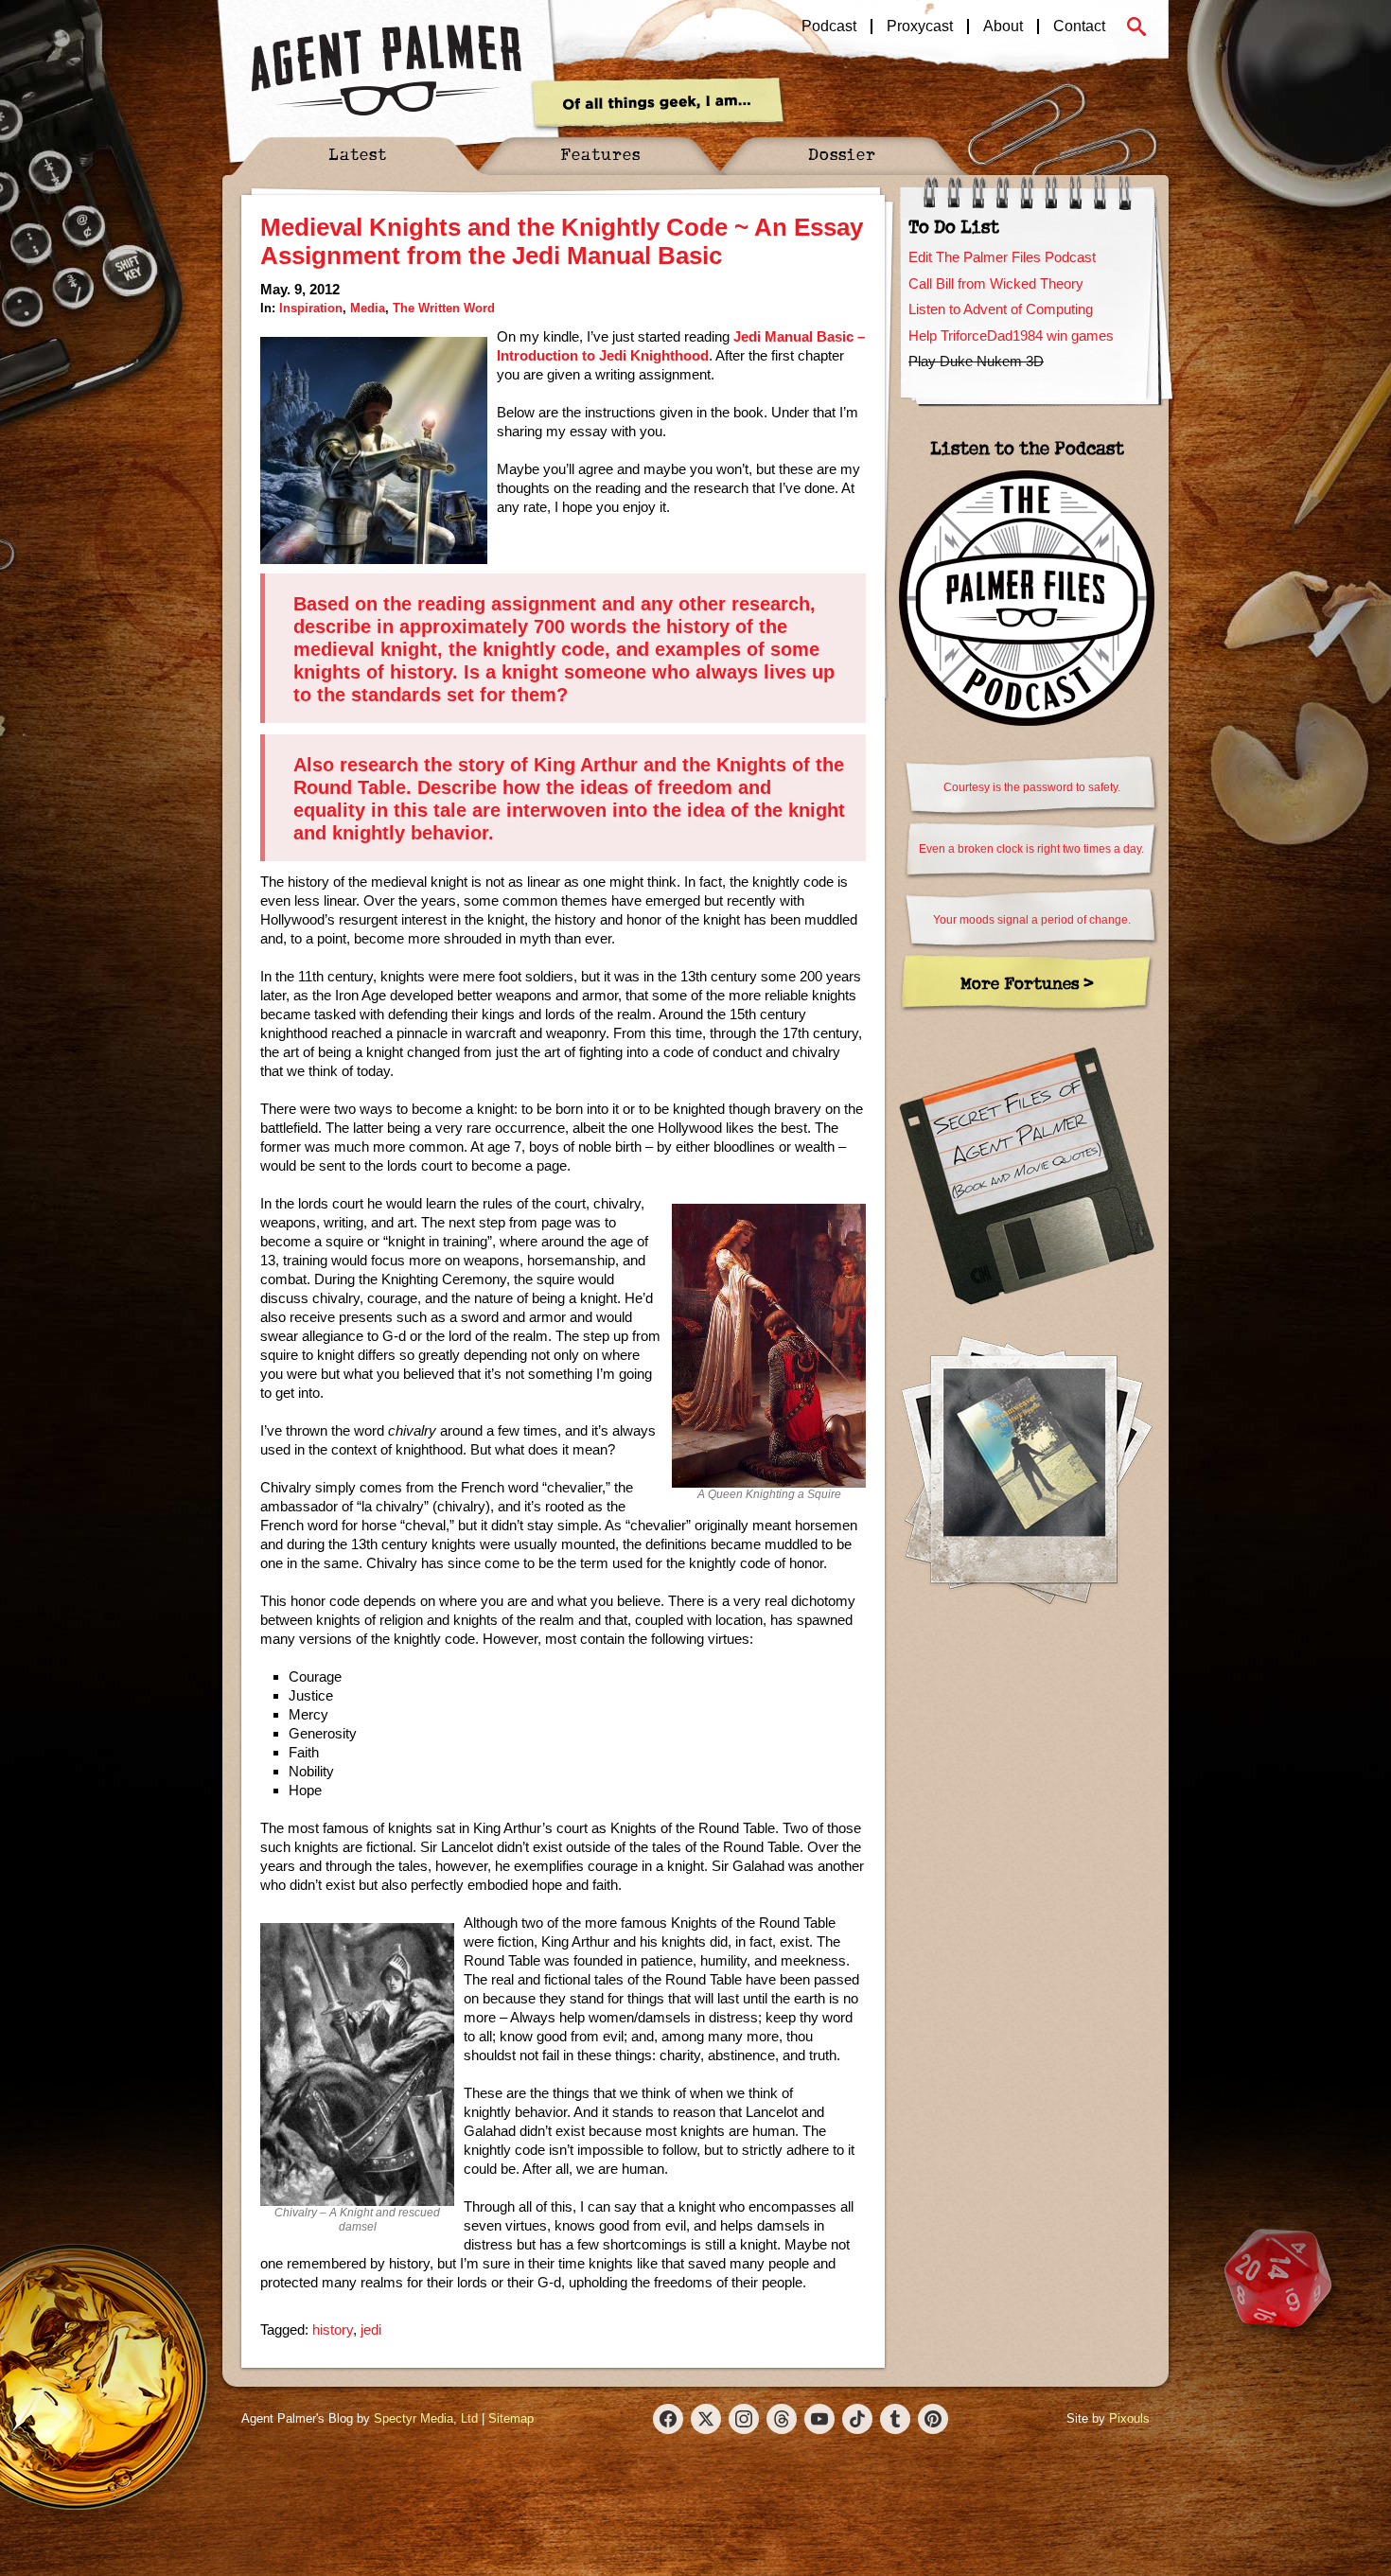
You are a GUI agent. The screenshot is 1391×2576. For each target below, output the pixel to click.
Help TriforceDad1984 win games (1011, 335)
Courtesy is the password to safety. (1032, 787)
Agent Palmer (386, 71)
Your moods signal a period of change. (1032, 920)
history (333, 2329)
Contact (1079, 26)
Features (600, 154)
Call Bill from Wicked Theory (996, 283)
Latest (358, 154)
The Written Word (444, 308)
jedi (371, 2329)
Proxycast (920, 26)
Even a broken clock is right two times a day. (1031, 849)
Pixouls (1129, 2418)
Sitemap (511, 2418)
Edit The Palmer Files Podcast (1002, 257)
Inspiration (311, 308)
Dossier (842, 154)
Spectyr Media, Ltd (426, 2418)
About (1003, 26)
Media (368, 308)
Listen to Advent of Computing (1001, 309)
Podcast (829, 26)
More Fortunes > (1027, 983)
